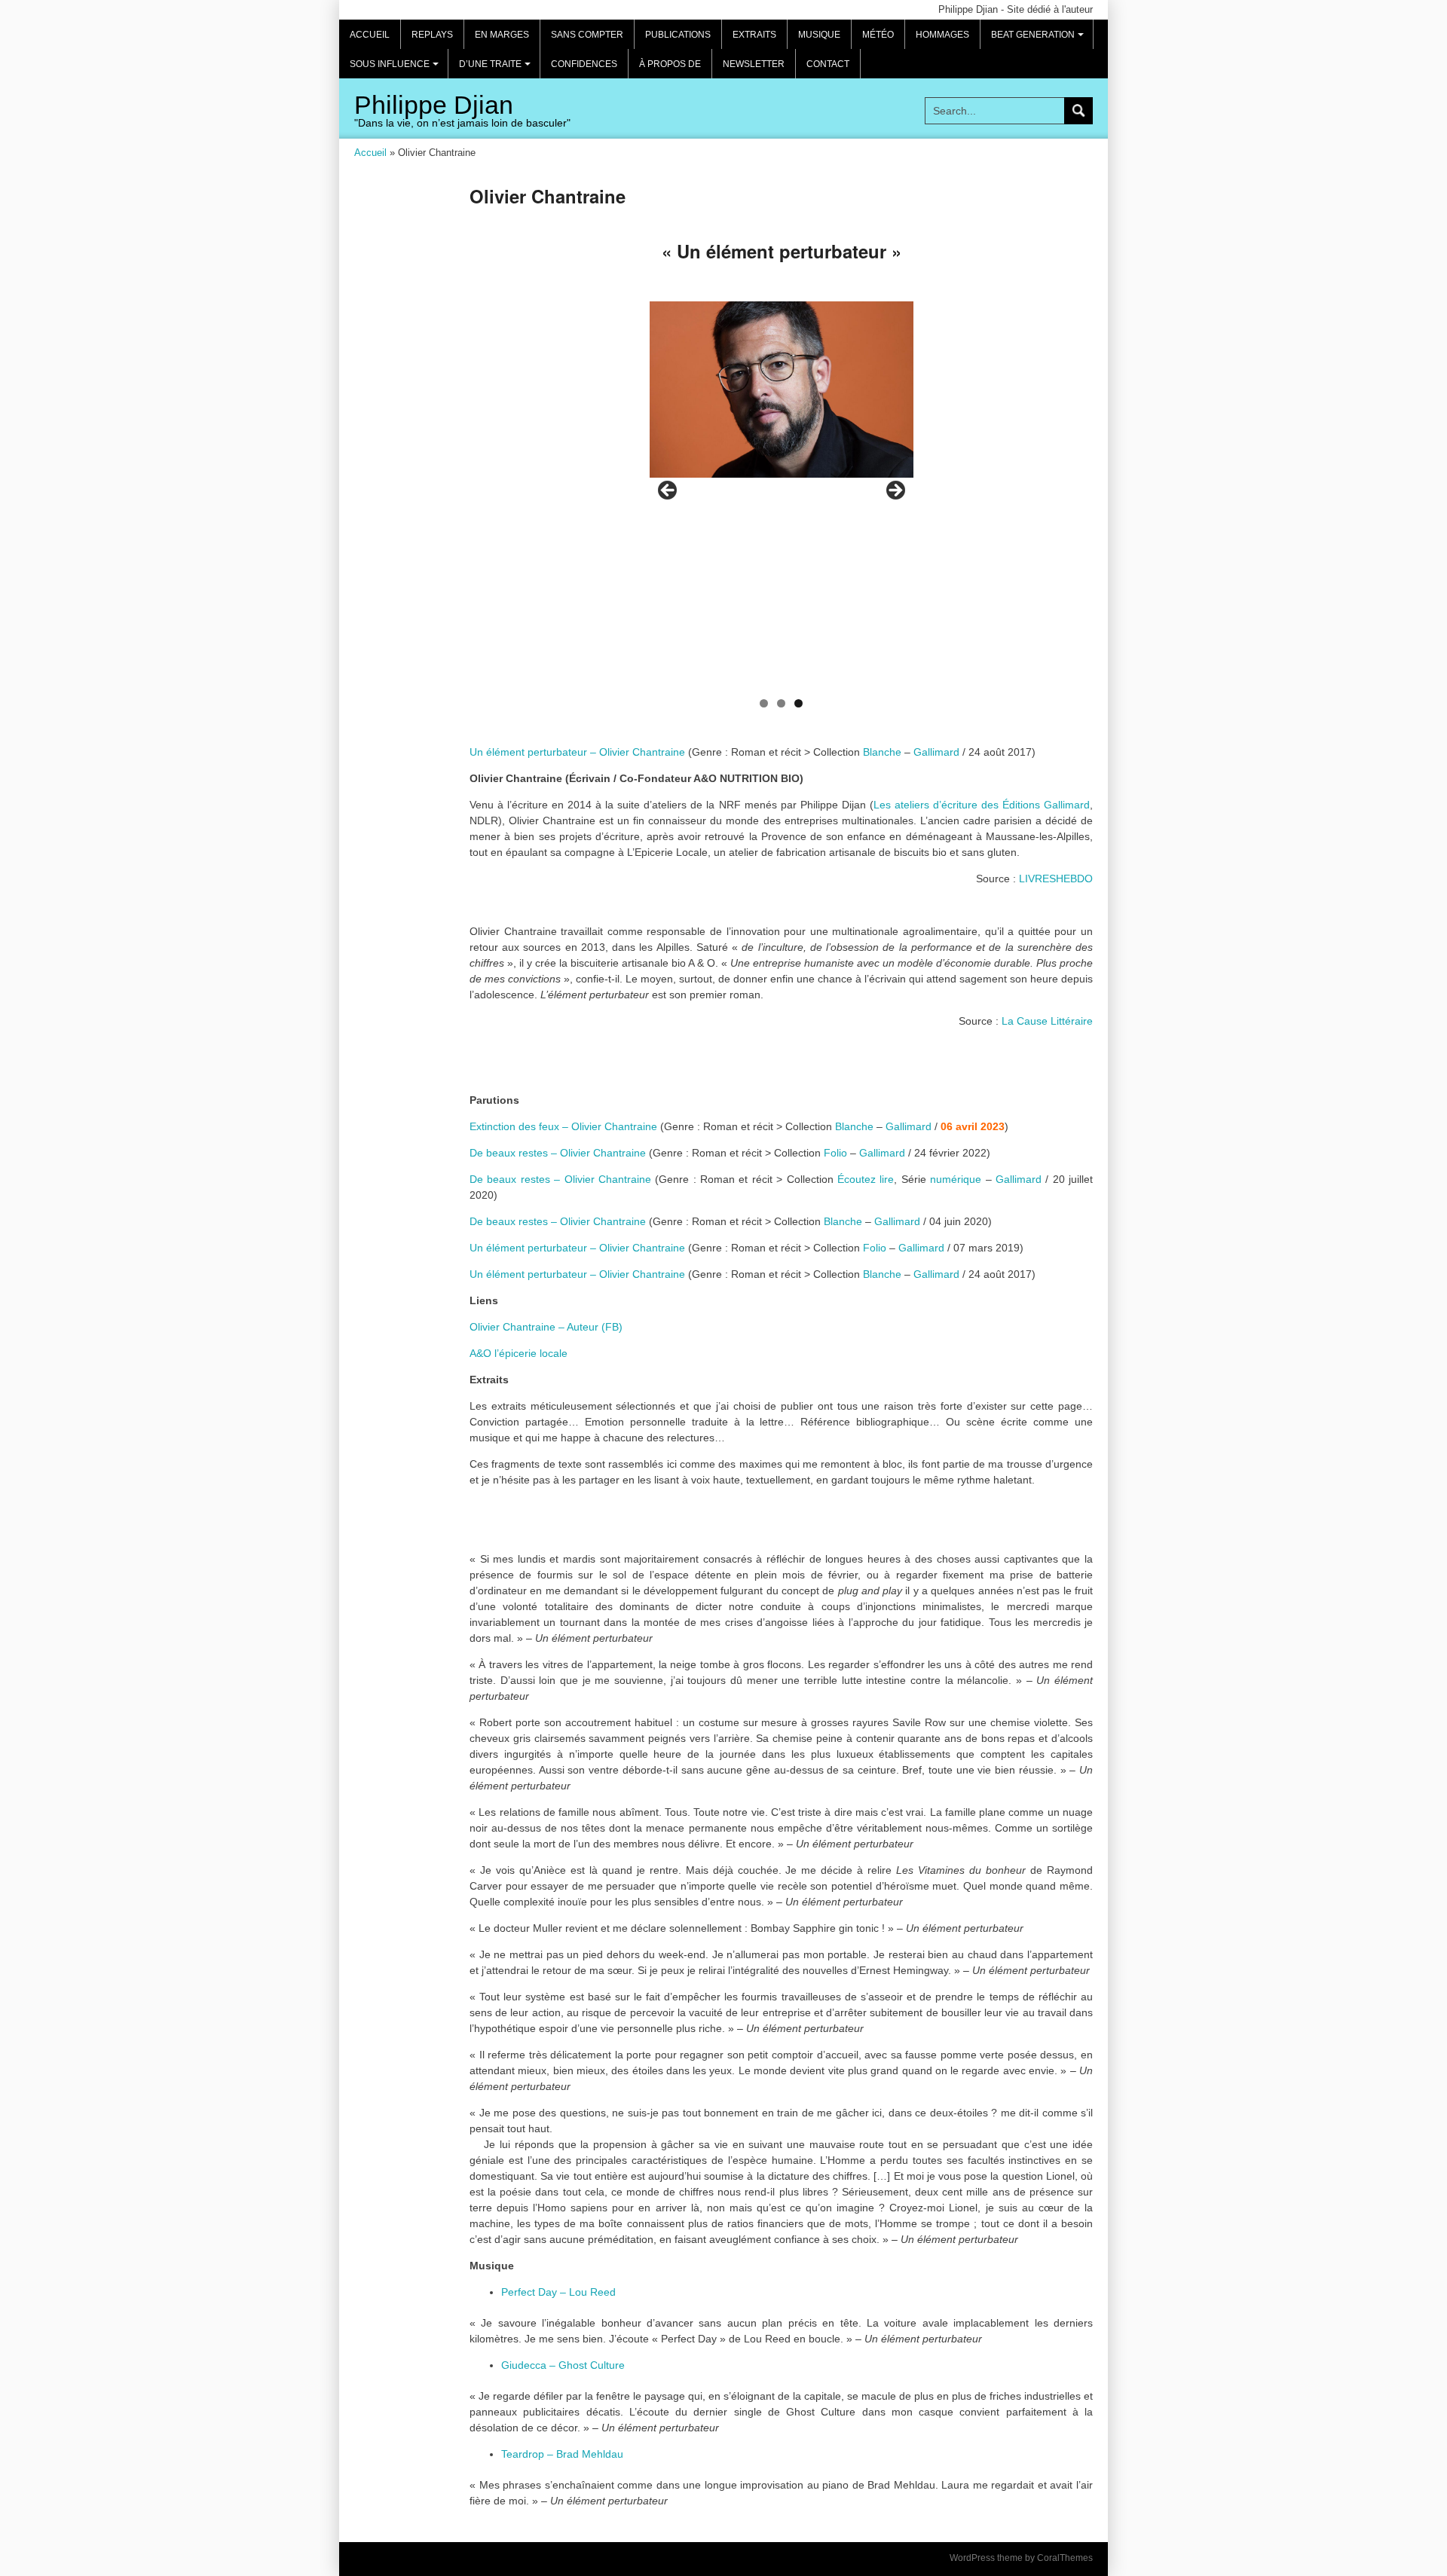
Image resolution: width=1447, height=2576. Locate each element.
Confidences (584, 64)
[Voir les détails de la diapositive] (782, 389)
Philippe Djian (434, 105)
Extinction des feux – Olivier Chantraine (563, 1126)
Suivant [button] (895, 491)
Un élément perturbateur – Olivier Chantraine (577, 752)
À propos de (670, 64)
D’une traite (497, 69)
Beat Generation (1040, 39)
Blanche (882, 752)
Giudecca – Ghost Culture (563, 2365)
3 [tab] (798, 703)
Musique (819, 35)
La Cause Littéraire (1047, 1021)
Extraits (754, 35)
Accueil (370, 35)
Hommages (942, 35)
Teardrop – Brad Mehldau (562, 2454)
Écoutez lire (866, 1179)
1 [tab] (764, 703)
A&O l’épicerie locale (519, 1353)
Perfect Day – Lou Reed (558, 2292)
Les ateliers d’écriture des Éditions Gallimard (982, 805)
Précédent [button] (668, 491)
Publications (678, 35)
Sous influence (396, 69)
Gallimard (936, 752)
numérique (956, 1179)
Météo (878, 35)
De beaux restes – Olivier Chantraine (558, 1153)
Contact (828, 64)
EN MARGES (502, 35)
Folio (835, 1153)
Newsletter (754, 64)
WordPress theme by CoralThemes (1021, 2558)
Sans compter (587, 35)
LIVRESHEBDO (1056, 879)
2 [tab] (781, 703)
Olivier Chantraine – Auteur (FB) (546, 1327)
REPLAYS (432, 35)
